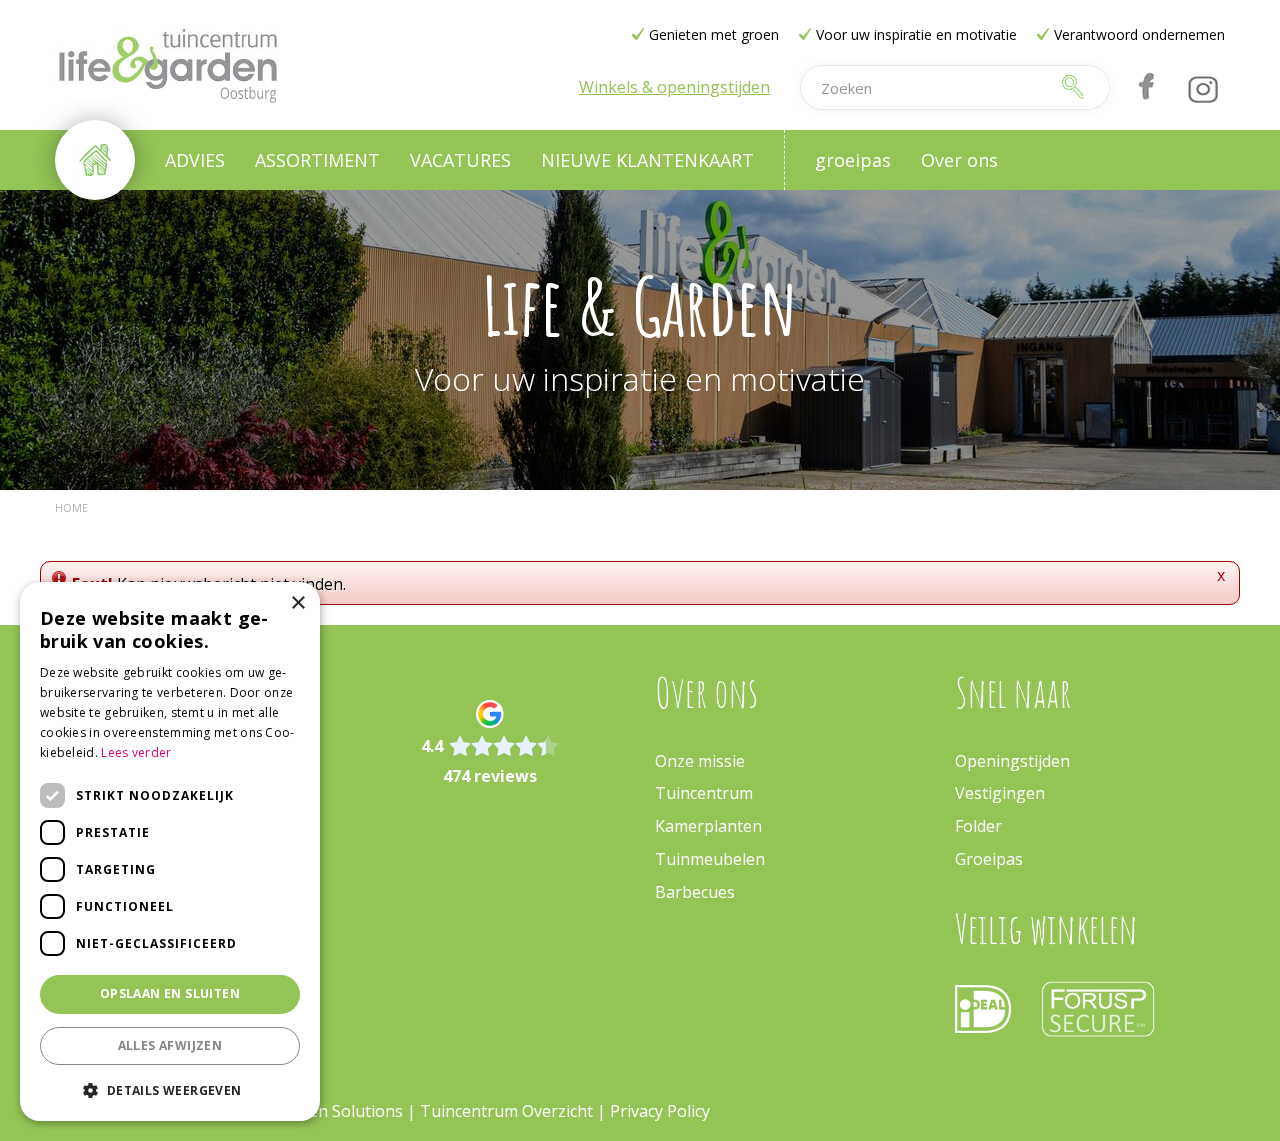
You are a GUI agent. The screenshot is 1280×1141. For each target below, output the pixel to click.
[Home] (95, 160)
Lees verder (136, 752)
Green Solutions (342, 1111)
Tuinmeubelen (710, 859)
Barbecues (695, 892)
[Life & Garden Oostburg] (167, 65)
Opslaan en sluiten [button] (170, 993)
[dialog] (170, 851)
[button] (170, 1089)
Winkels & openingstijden (674, 87)
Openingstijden (1012, 761)
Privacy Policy (660, 1111)
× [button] (297, 603)
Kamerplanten (708, 826)
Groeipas (989, 859)
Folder (978, 826)
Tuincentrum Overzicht (506, 1111)
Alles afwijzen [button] (170, 1045)
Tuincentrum (704, 793)
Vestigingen (1000, 793)
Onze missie (700, 761)
